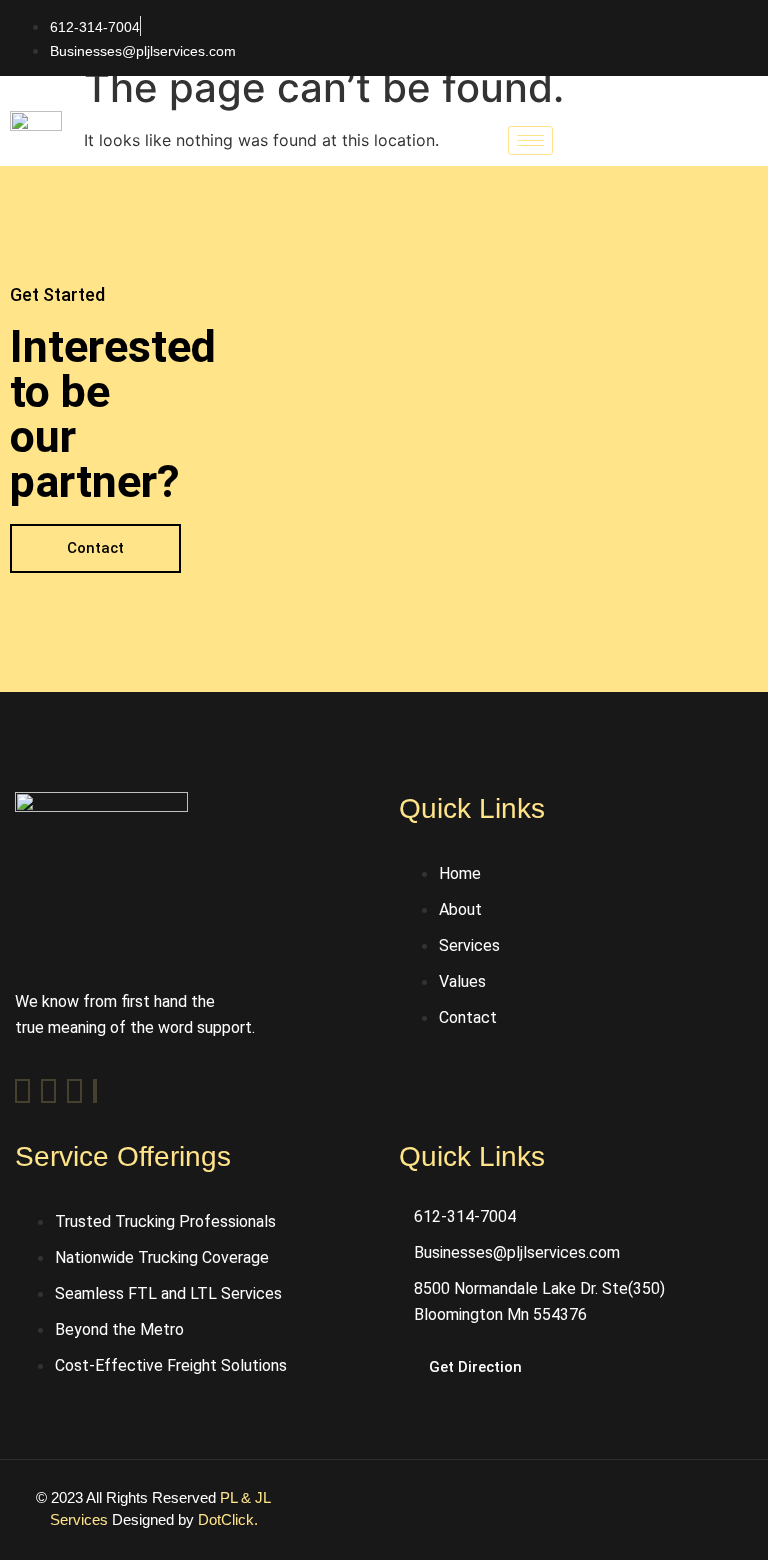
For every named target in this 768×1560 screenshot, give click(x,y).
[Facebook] (22, 1091)
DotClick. (228, 1519)
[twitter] (48, 1091)
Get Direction (475, 1367)
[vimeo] (74, 1091)
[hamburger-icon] (530, 140)
